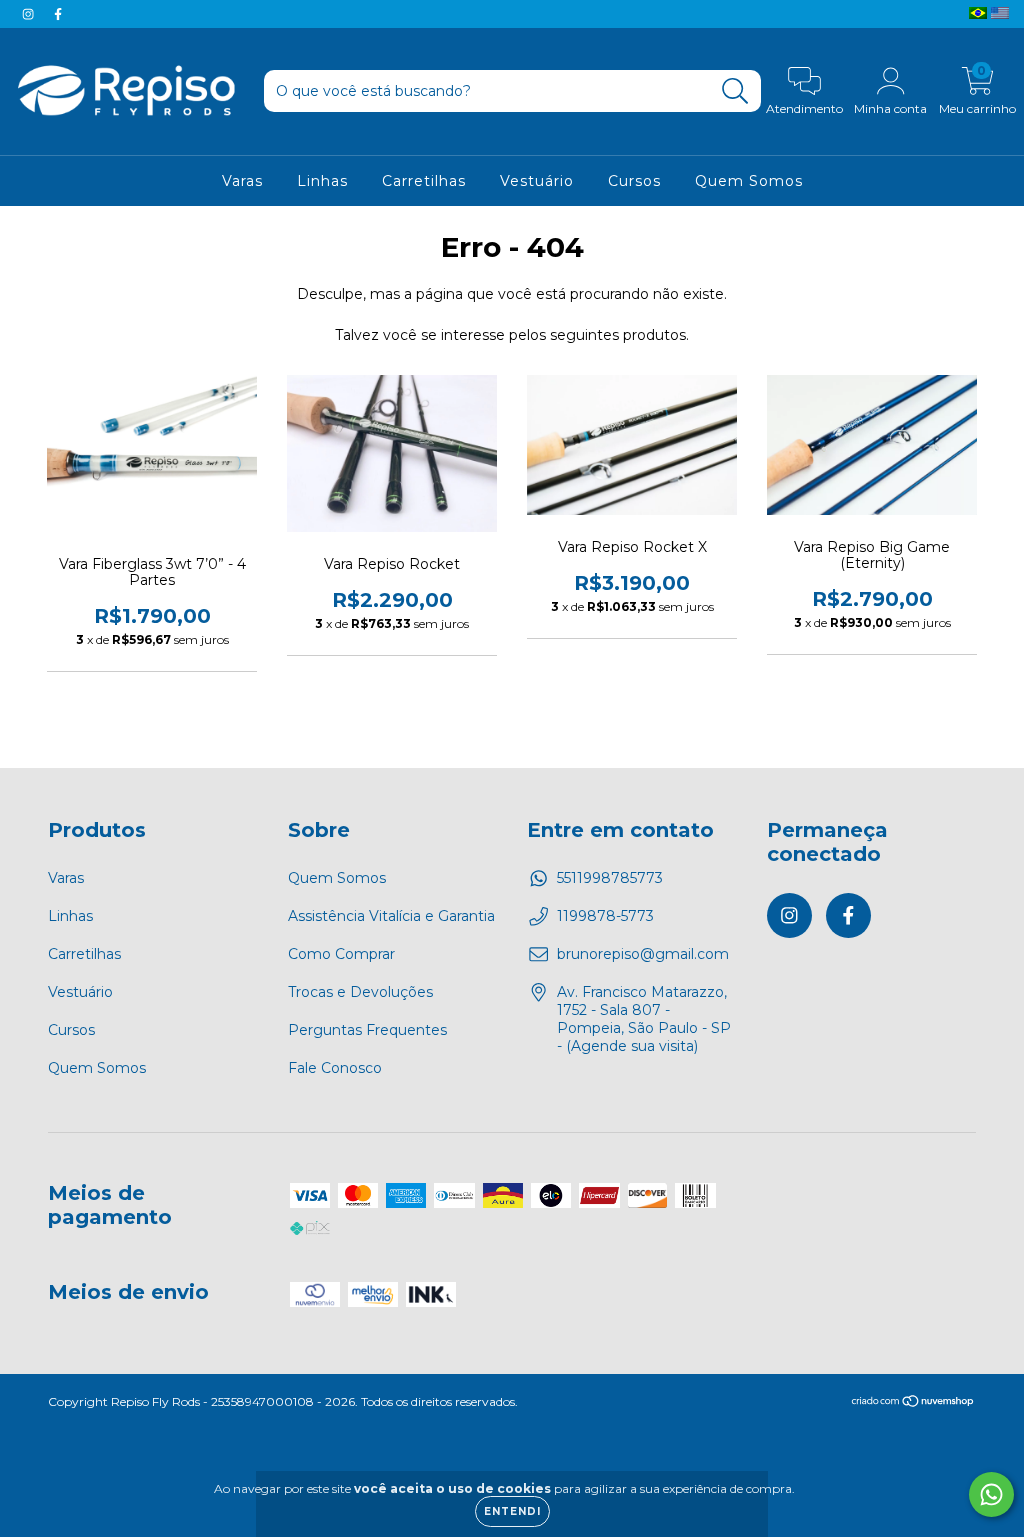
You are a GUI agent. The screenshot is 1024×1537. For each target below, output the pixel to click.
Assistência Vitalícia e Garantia (391, 916)
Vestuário (537, 181)
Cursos (634, 181)
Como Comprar (341, 954)
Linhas (322, 181)
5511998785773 (610, 878)
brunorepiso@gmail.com (643, 954)
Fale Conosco (335, 1068)
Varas (242, 181)
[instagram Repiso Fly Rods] (30, 14)
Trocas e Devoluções (360, 992)
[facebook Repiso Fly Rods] (58, 14)
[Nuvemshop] (913, 1403)
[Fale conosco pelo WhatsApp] (991, 1494)
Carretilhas (424, 181)
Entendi (512, 1511)
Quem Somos (749, 181)
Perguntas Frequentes (367, 1030)
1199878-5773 (605, 916)
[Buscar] (735, 91)
